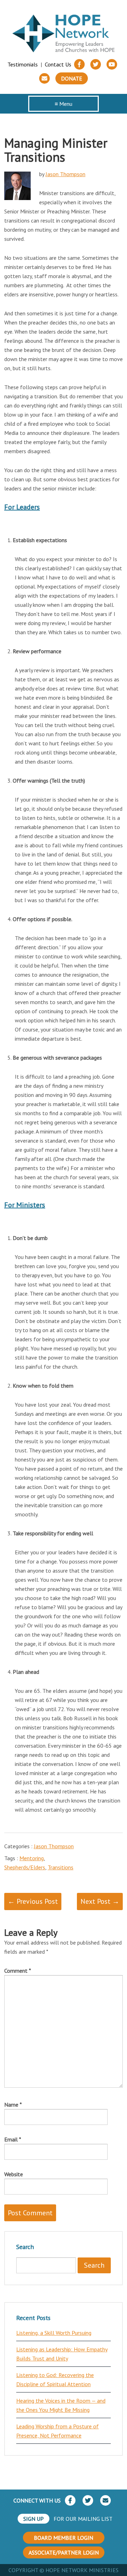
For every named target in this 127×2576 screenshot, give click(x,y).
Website (14, 2174)
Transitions (61, 1867)
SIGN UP (34, 2519)
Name (13, 2105)
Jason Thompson (65, 174)
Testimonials (23, 64)
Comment (18, 1971)
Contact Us (58, 64)
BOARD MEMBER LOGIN (64, 2538)
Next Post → (100, 1901)
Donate (72, 78)
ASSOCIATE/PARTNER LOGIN (64, 2552)
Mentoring (32, 1858)
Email (13, 2139)
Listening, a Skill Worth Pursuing (54, 2333)
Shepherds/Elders (25, 1867)
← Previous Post (33, 1901)
